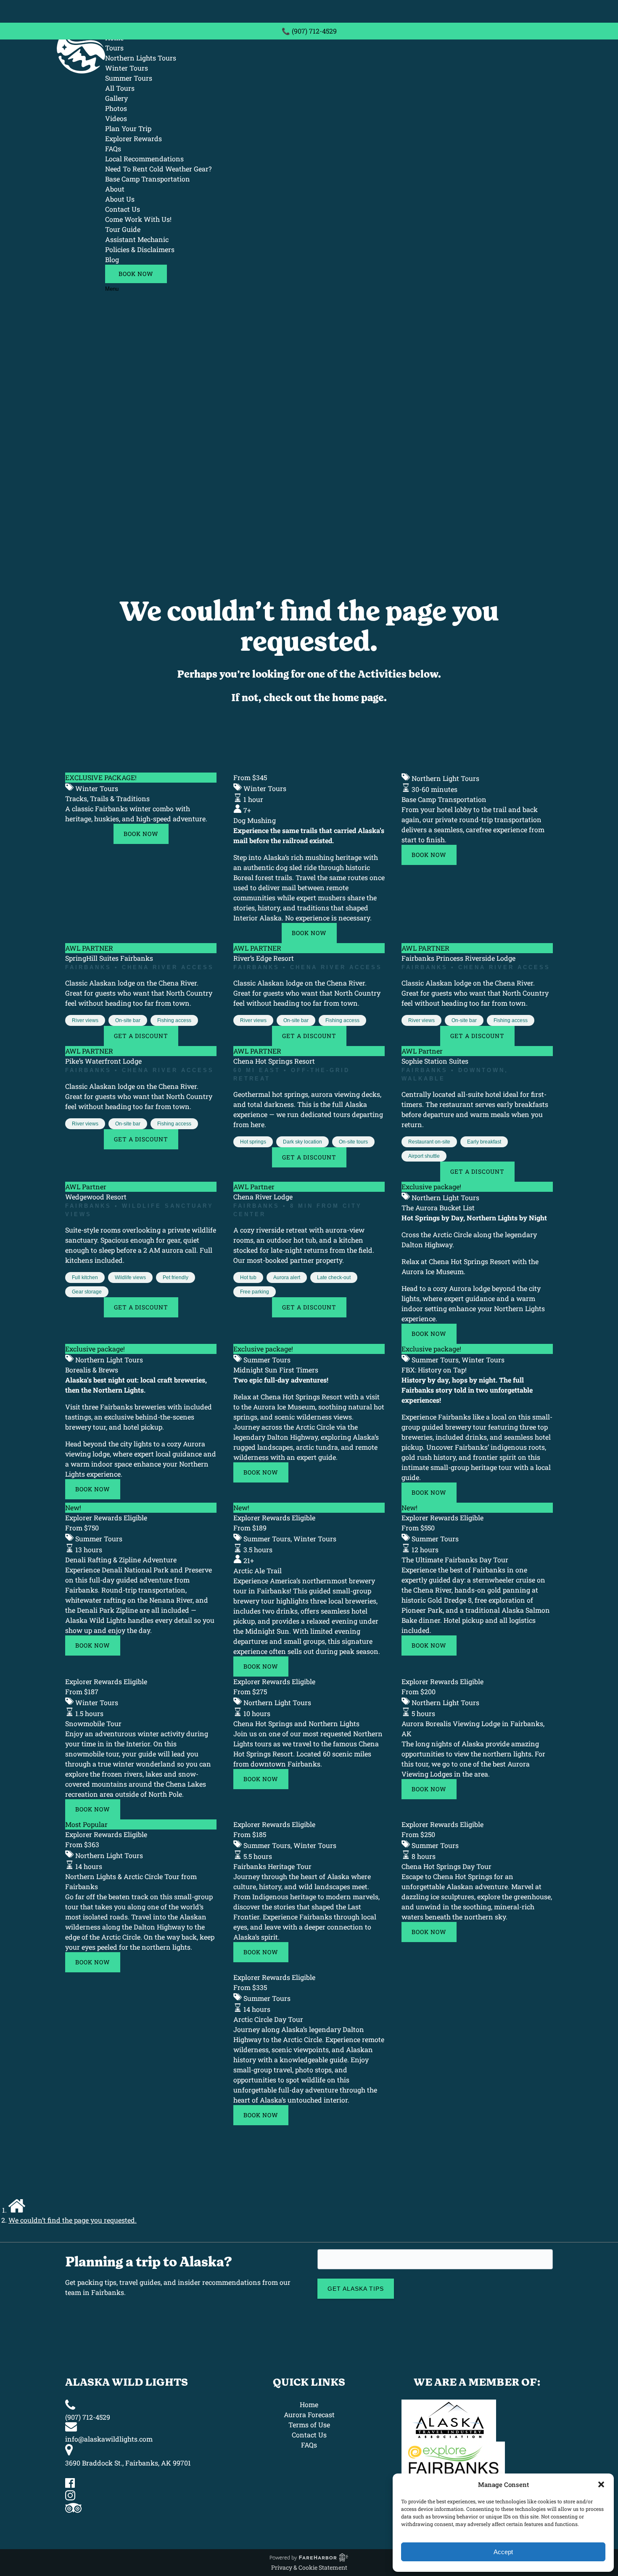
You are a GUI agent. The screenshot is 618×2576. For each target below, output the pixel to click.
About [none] (115, 189)
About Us (120, 199)
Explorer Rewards (133, 138)
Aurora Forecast (309, 2414)
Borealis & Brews (92, 1370)
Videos (116, 118)
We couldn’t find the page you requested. (73, 2220)
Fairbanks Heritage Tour (272, 1866)
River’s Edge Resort (264, 958)
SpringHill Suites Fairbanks (109, 958)
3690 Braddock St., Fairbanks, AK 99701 (128, 2463)
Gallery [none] (116, 98)
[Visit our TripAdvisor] (73, 2510)
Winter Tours (127, 68)
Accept (503, 2552)
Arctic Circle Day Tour (268, 2019)
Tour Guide (123, 229)
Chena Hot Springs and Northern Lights (296, 1723)
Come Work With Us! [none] (138, 219)
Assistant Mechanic (137, 239)
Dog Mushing (255, 820)
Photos (116, 108)
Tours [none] (114, 48)
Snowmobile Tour (93, 1723)
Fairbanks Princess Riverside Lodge (458, 958)
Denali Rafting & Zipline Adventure (121, 1560)
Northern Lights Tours (141, 58)
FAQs (113, 149)
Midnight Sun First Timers (276, 1370)
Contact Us (123, 209)
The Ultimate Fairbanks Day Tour (455, 1560)
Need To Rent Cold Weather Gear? (158, 169)
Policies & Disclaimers (140, 249)
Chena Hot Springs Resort (274, 1061)
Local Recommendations (144, 159)
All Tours (120, 88)
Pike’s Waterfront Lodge (103, 1061)
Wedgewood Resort (96, 1197)
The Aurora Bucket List (438, 1208)
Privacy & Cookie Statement (309, 2567)
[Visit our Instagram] (70, 2498)
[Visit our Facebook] (70, 2485)
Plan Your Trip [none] (128, 128)
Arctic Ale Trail (257, 1571)
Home (309, 2404)
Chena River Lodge (263, 1197)
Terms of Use (309, 2425)
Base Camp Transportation (148, 179)
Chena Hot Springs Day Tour (446, 1866)
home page (358, 698)
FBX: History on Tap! (434, 1370)
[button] (601, 2484)
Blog (112, 259)
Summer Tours (129, 78)
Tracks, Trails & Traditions (107, 798)
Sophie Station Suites (435, 1061)
